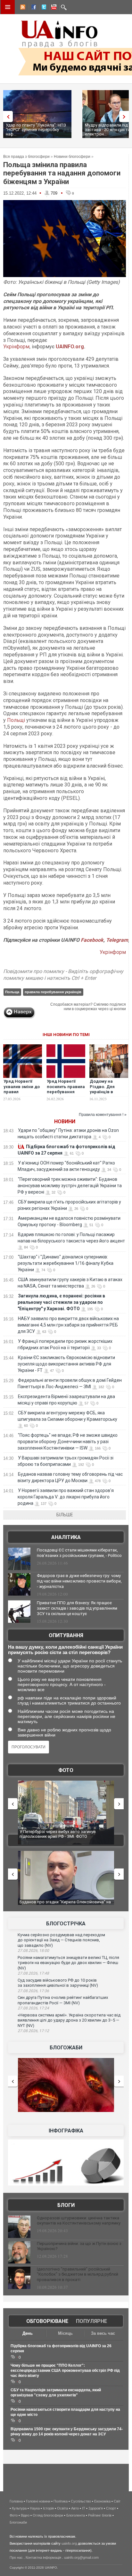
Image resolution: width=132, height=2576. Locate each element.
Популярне (91, 2321)
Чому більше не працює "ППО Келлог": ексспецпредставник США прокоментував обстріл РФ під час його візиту (65, 2371)
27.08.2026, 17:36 (33, 1991)
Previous (6, 116)
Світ (117, 2501)
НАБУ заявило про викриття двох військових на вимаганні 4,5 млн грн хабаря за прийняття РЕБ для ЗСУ (68, 1325)
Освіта (62, 2508)
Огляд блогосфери (48, 2515)
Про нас (16, 2557)
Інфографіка (66, 2131)
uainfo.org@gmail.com (81, 2557)
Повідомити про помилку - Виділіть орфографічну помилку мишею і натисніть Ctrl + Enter (63, 975)
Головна (16, 2501)
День (28, 2333)
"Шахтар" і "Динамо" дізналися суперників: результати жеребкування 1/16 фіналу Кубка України (66, 1263)
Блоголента (76, 2515)
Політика (61, 2501)
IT (84, 2508)
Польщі (16, 720)
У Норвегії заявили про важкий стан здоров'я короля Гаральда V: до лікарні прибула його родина (66, 1497)
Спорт (111, 2508)
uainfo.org (69, 2543)
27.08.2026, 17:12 (33, 2031)
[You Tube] (53, 8)
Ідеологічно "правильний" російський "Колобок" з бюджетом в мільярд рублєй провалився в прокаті (78, 2274)
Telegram (117, 940)
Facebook (92, 940)
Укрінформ (16, 347)
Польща (12, 992)
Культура (19, 2508)
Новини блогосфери (72, 157)
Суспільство (81, 2501)
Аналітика (66, 1537)
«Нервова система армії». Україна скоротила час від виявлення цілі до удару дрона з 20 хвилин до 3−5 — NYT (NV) (69, 2020)
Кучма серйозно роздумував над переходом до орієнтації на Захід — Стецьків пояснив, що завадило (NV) (61, 1940)
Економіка (102, 2501)
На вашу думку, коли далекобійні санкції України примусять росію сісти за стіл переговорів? (65, 1650)
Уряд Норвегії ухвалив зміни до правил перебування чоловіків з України (22, 1095)
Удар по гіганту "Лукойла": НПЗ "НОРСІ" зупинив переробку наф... (36, 130)
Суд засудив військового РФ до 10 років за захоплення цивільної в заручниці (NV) (58, 1983)
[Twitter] (43, 8)
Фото (66, 1770)
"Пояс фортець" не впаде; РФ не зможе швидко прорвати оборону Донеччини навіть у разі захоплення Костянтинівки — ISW (68, 1442)
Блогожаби (66, 2048)
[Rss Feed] (22, 8)
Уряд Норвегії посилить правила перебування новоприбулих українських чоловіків (66, 1095)
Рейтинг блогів (100, 2515)
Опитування (66, 1635)
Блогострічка (66, 1924)
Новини (65, 1122)
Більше (65, 1515)
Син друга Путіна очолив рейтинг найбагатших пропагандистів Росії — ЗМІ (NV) (63, 2000)
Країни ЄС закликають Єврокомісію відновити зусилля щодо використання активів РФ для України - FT (66, 1364)
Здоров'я (96, 2508)
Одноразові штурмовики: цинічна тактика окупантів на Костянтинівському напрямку (79, 2221)
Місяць (65, 2333)
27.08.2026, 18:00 (33, 1951)
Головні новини (38, 2501)
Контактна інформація (43, 2557)
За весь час (103, 2333)
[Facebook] (32, 8)
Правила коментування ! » (103, 1115)
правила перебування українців (53, 992)
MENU (8, 7)
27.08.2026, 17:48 (33, 1973)
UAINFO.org (70, 347)
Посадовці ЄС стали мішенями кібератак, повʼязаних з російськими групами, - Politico (79, 1553)
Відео (25, 2515)
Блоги (66, 2205)
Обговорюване (47, 2321)
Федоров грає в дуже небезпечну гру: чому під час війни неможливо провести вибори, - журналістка (79, 1581)
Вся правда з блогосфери (26, 157)
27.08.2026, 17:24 (33, 2008)
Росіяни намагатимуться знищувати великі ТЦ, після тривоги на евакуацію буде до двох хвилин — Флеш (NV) (68, 1963)
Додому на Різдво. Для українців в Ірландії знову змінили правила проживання (107, 1095)
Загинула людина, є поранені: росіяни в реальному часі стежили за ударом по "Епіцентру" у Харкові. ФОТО (61, 1302)
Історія (48, 2508)
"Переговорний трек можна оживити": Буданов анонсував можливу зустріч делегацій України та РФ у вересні (70, 1186)
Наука (35, 2508)
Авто (75, 2508)
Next (126, 116)
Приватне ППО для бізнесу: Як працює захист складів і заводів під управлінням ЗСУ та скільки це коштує (77, 1608)
